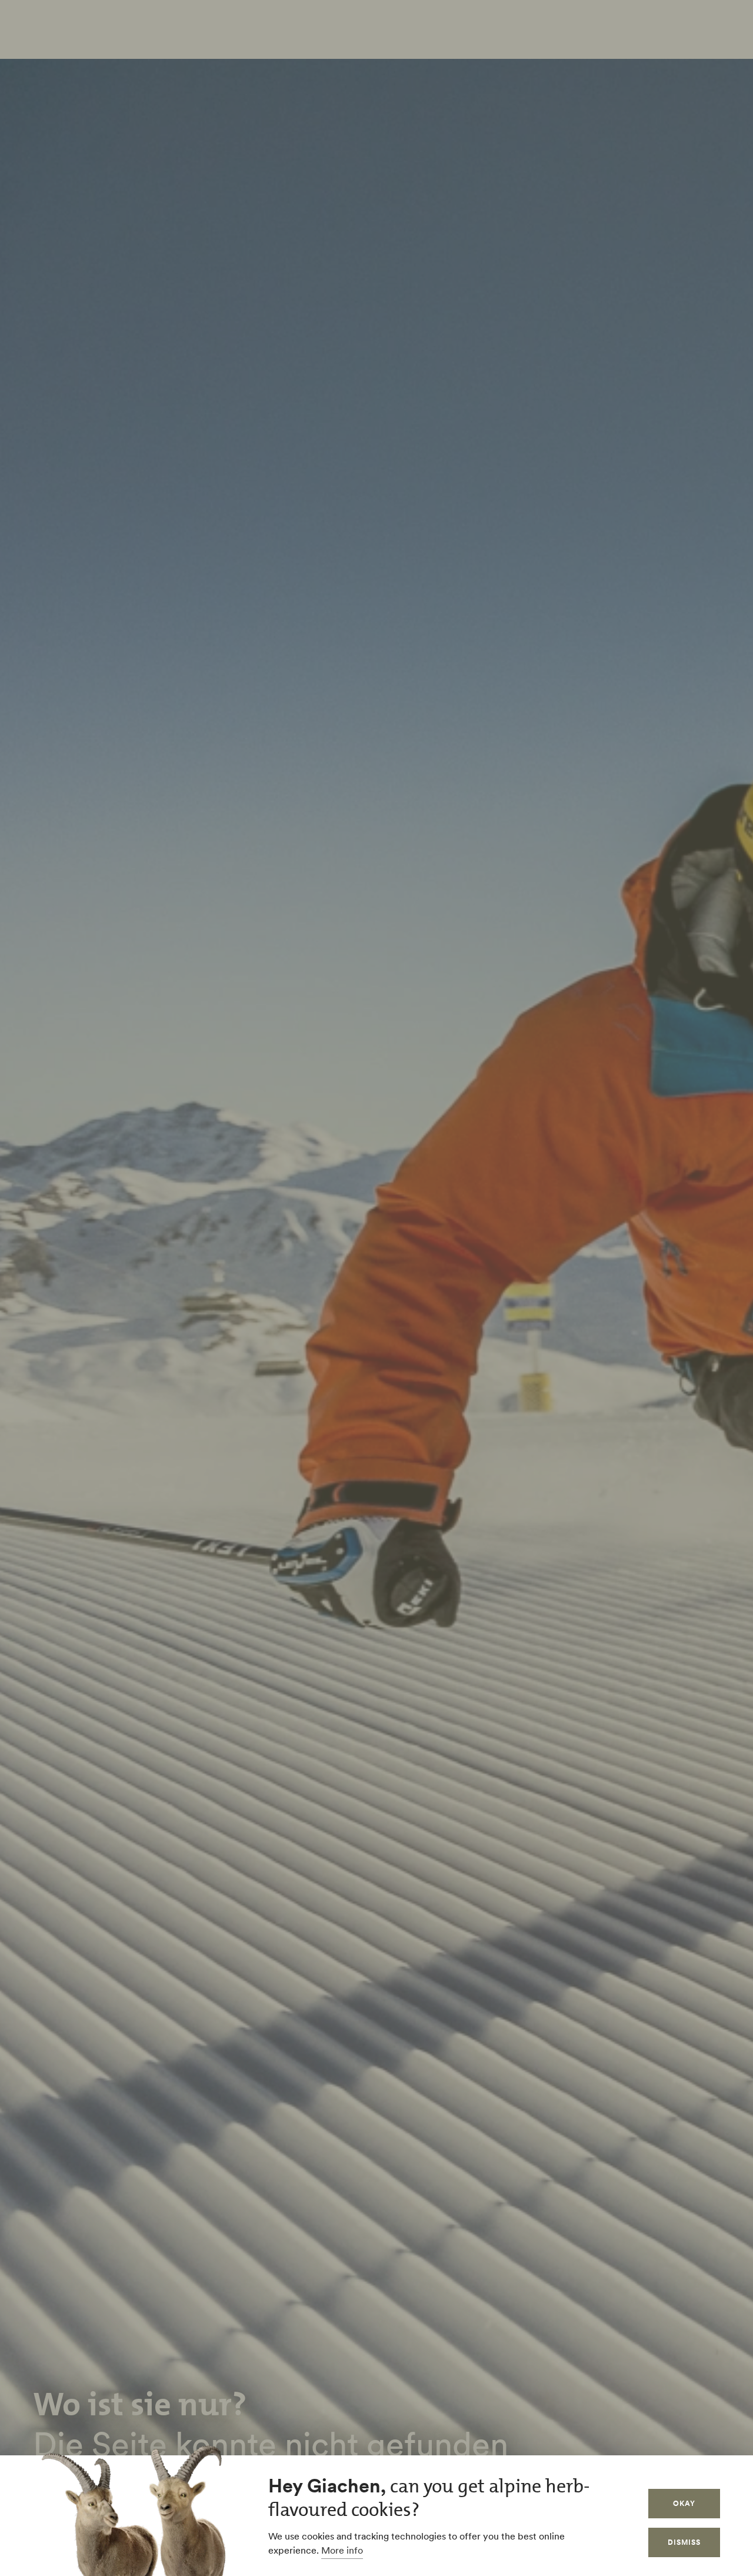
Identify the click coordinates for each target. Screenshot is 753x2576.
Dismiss (684, 2542)
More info (342, 2550)
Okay (684, 2503)
